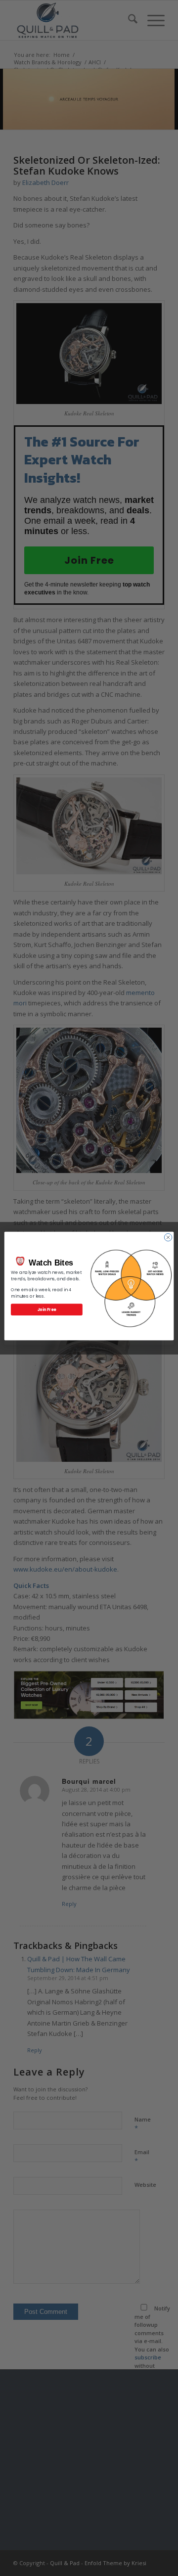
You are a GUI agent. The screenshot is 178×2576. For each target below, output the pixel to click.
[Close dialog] (168, 1237)
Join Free (47, 1309)
